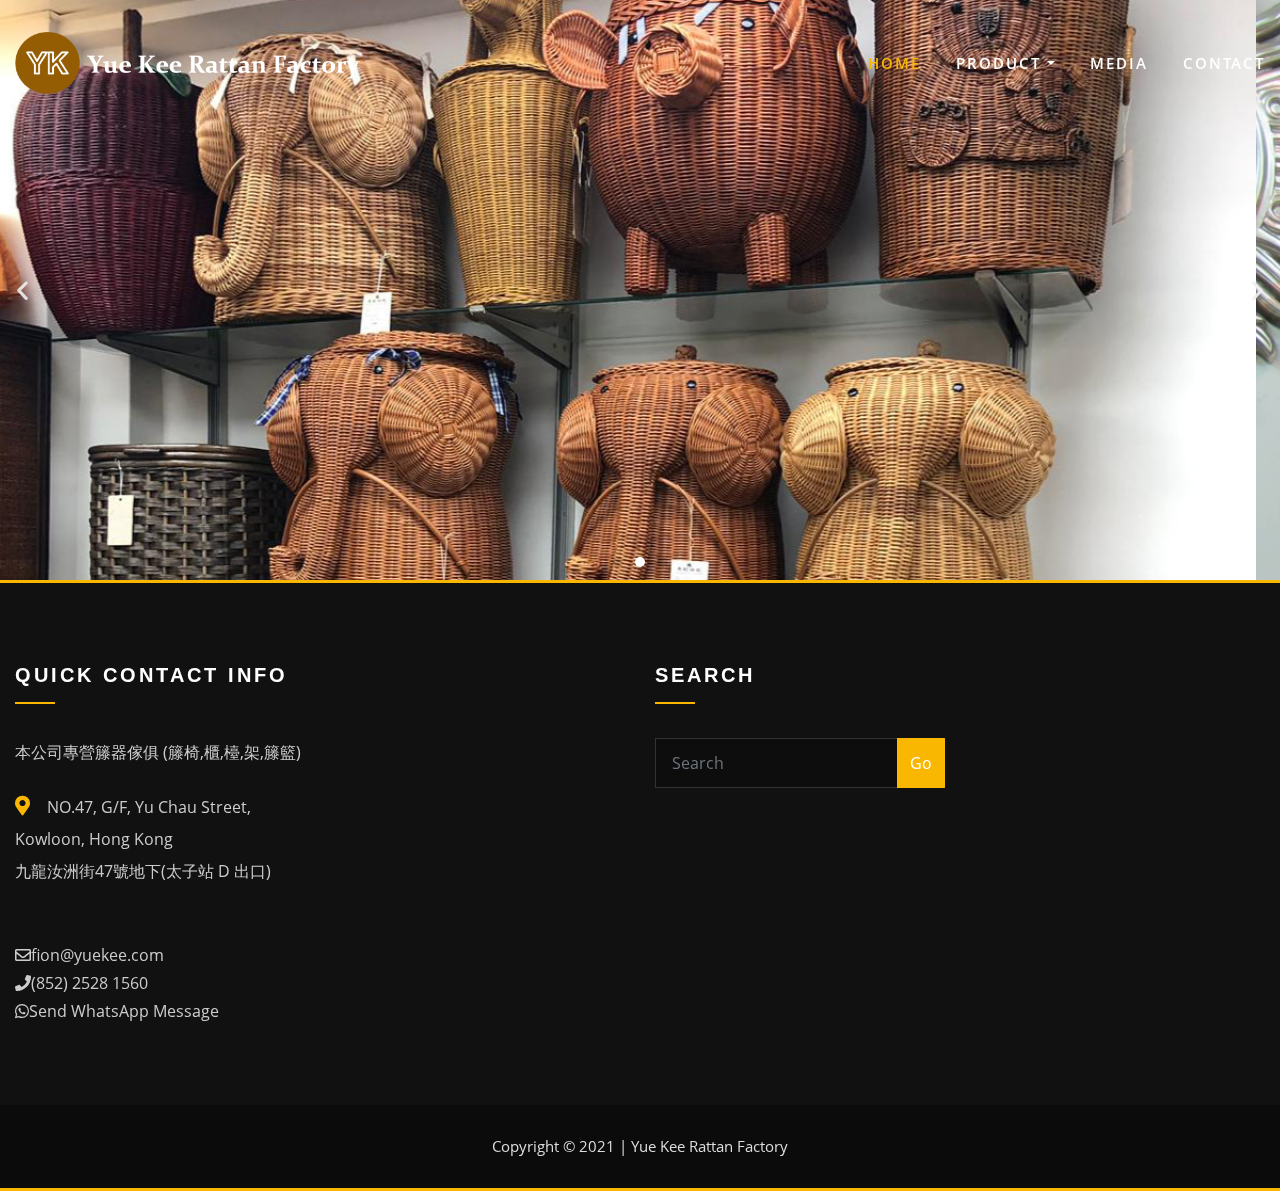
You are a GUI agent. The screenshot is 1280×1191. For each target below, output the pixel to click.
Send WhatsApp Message (124, 1011)
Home (894, 63)
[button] (618, 562)
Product (1001, 63)
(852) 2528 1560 (89, 983)
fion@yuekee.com (97, 955)
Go (921, 763)
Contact (1224, 63)
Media (1119, 63)
